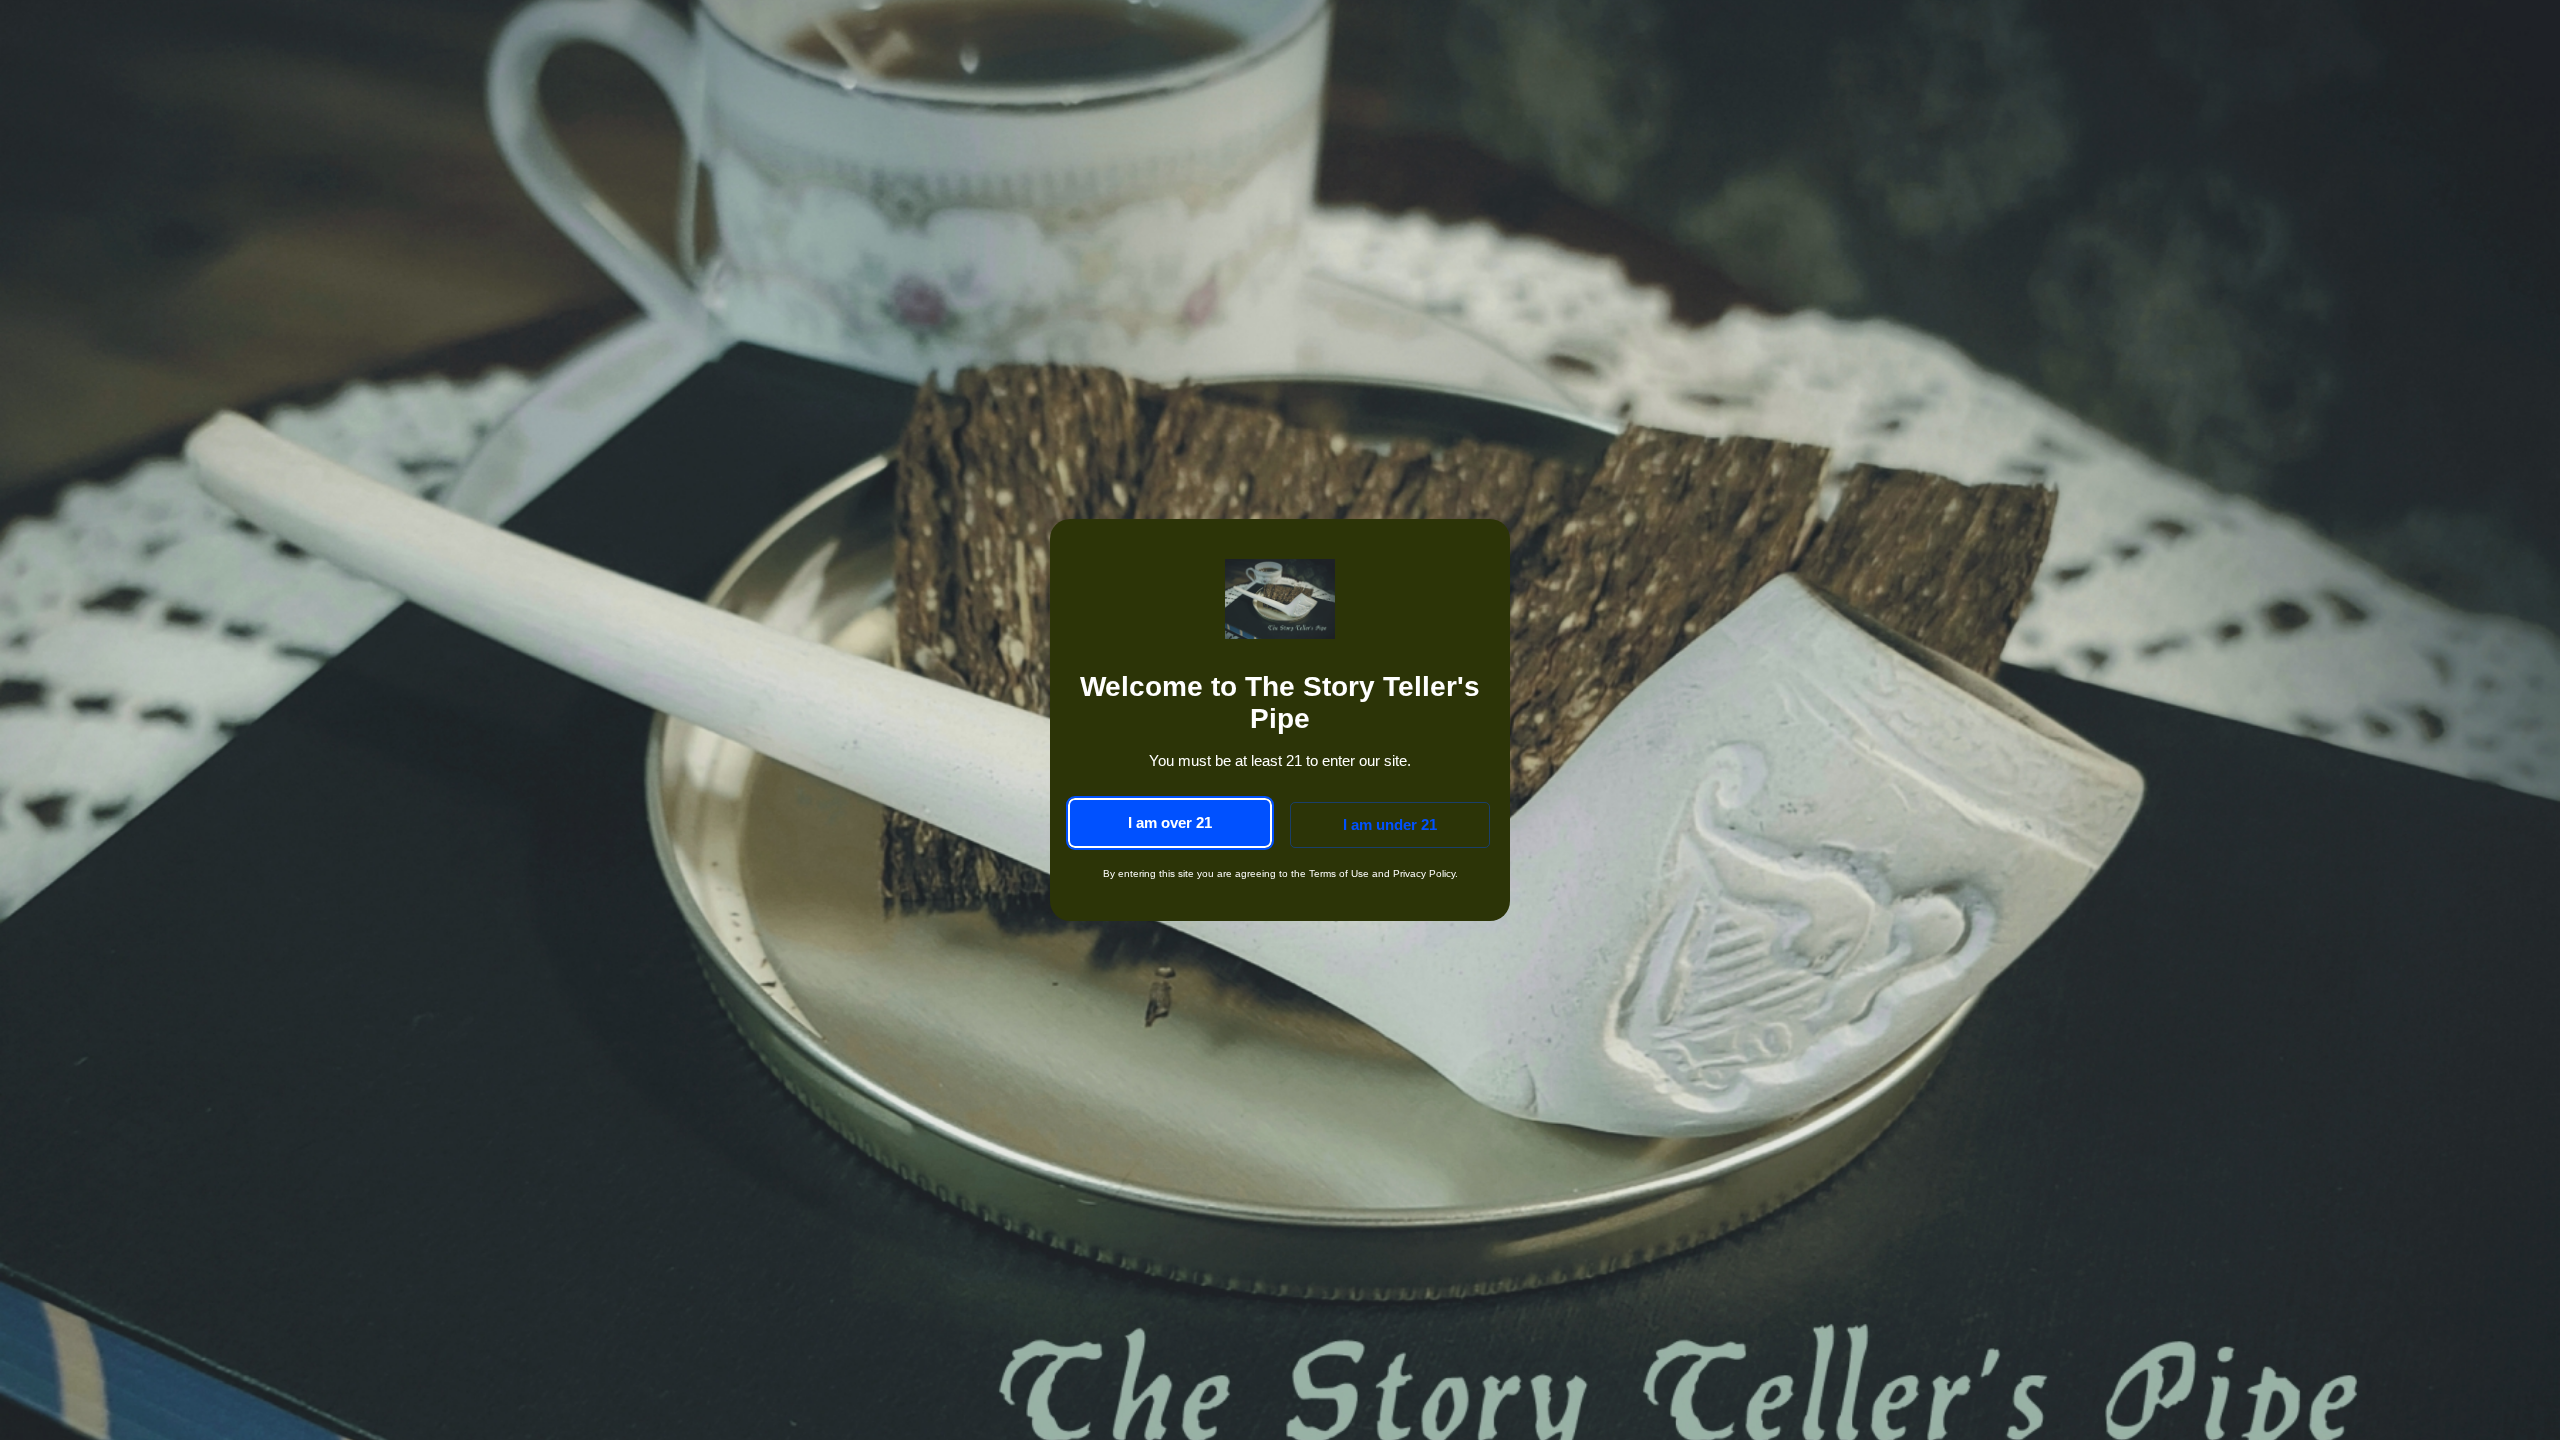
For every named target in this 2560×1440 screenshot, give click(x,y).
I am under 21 (1390, 824)
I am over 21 (1170, 822)
